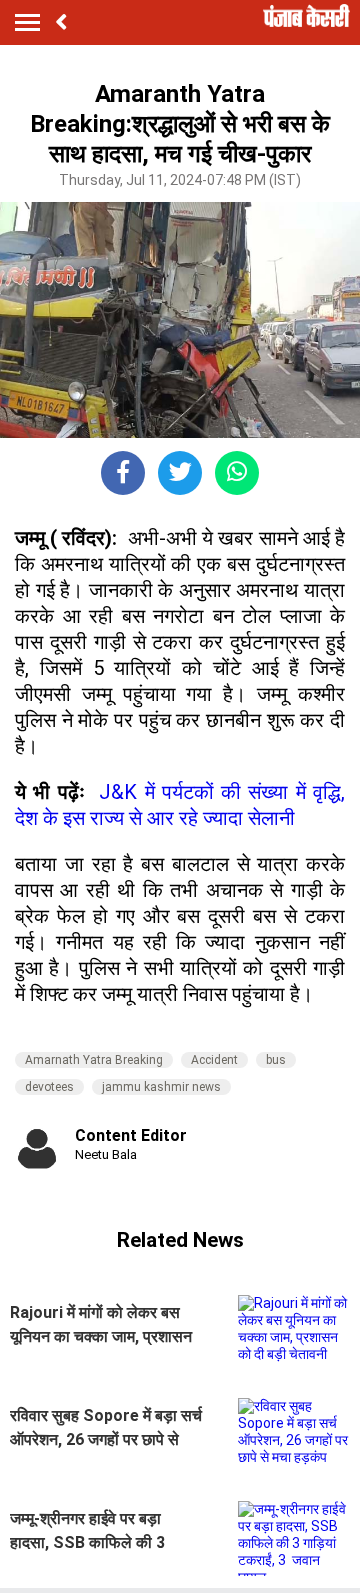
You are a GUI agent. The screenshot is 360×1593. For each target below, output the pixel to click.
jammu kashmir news (161, 1087)
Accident (214, 1060)
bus (276, 1060)
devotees (49, 1087)
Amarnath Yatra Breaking (94, 1060)
